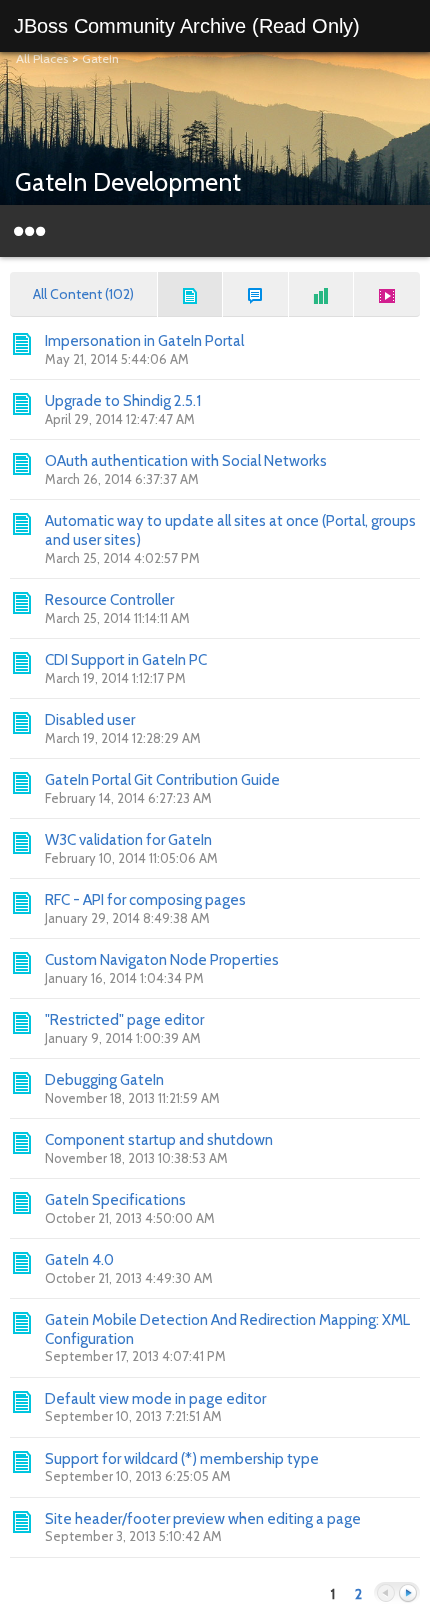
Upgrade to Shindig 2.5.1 (123, 401)
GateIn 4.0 (79, 1260)
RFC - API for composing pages (145, 900)
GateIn (100, 58)
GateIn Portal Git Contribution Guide (162, 780)
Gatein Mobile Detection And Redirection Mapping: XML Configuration (227, 1329)
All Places (42, 58)
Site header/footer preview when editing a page (203, 1519)
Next (408, 1593)
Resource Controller (109, 600)
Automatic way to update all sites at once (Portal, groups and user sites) (230, 530)
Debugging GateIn (104, 1080)
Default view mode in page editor (155, 1399)
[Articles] (191, 294)
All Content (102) (83, 294)
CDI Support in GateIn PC (126, 660)
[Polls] (322, 294)
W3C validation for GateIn (128, 840)
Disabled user (90, 720)
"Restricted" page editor (124, 1020)
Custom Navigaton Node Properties (162, 960)
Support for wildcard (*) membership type (182, 1459)
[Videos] (387, 294)
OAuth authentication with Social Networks (186, 461)
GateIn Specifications (115, 1200)
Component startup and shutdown (159, 1140)
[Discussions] (256, 294)
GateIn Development (128, 182)
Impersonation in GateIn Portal (144, 341)
